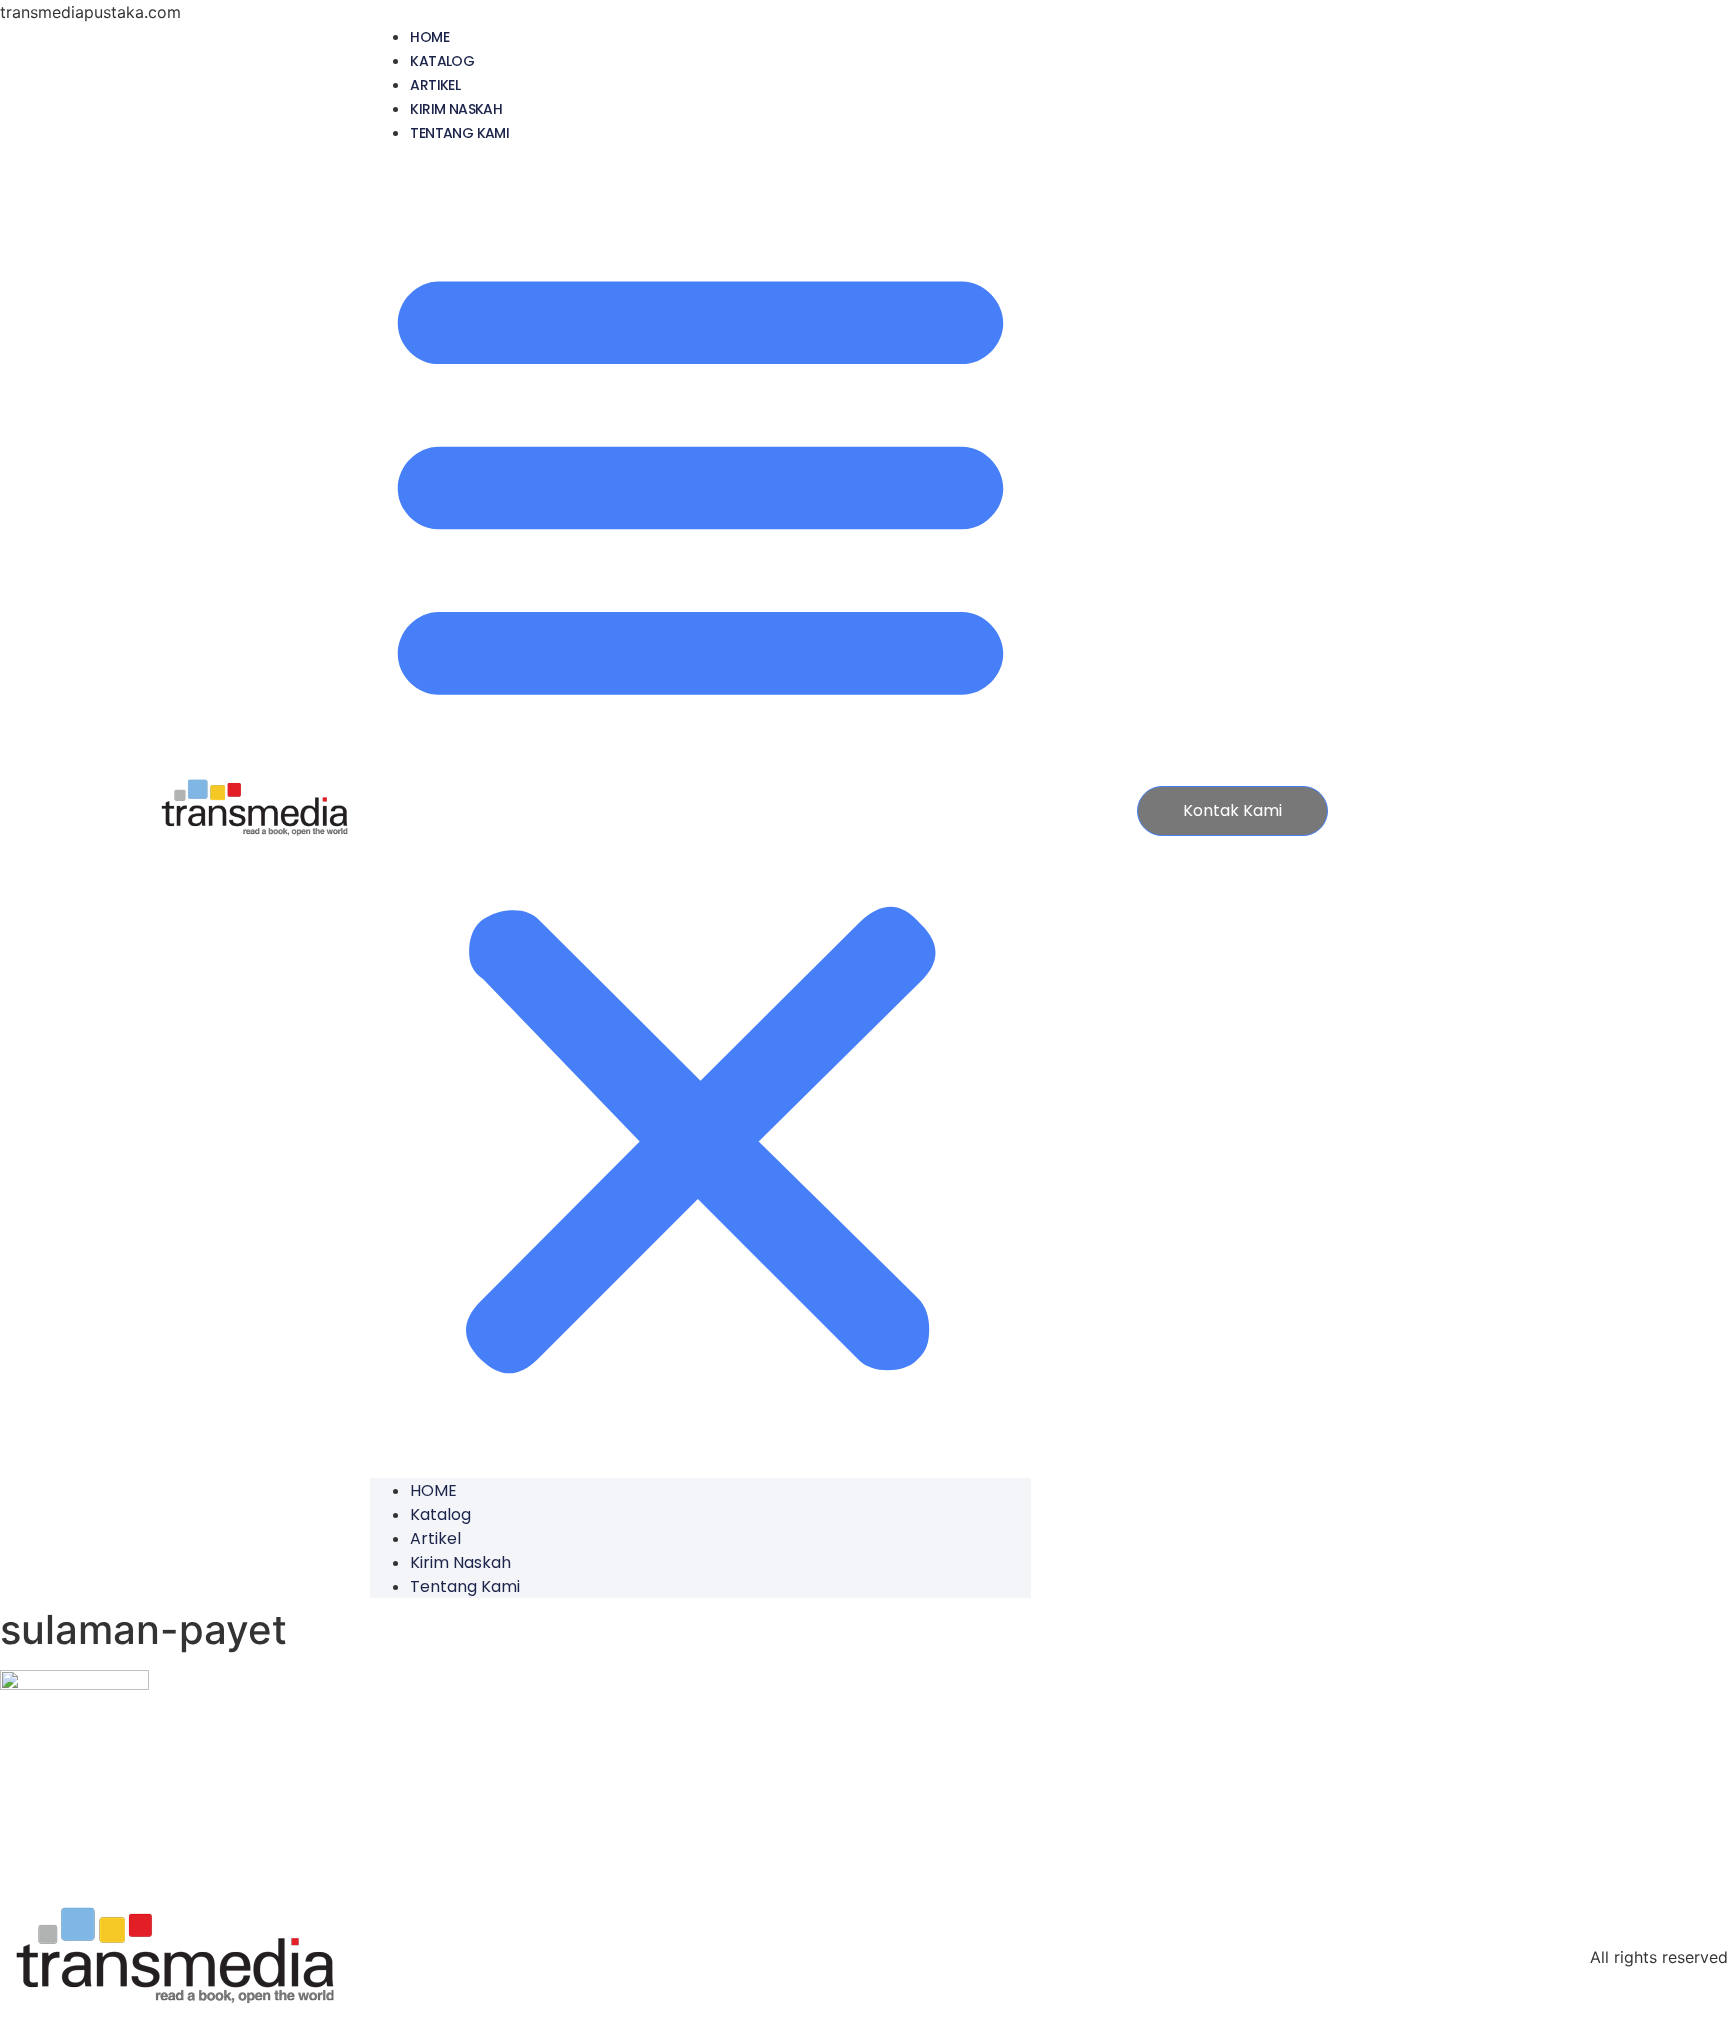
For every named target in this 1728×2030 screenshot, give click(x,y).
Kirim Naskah (456, 109)
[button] (700, 811)
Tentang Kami (459, 133)
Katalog (442, 61)
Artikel (435, 85)
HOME (429, 37)
